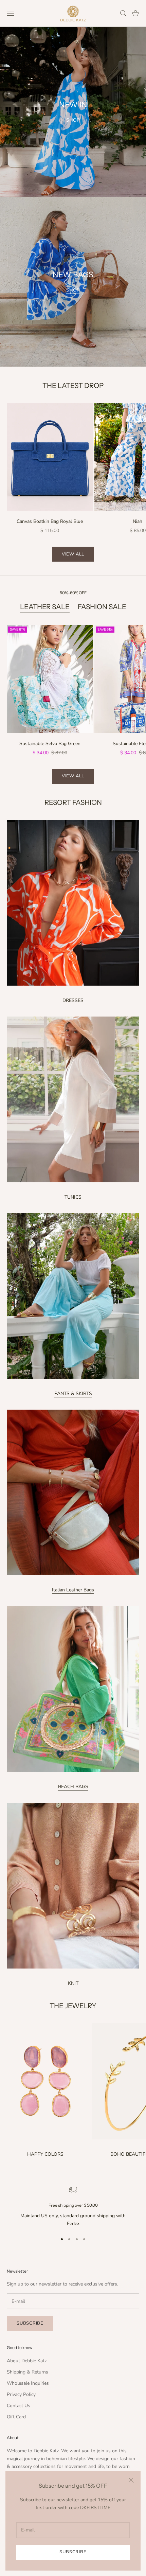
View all (73, 554)
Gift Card (16, 2417)
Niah (138, 521)
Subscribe (73, 2552)
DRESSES (73, 1000)
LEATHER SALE (45, 607)
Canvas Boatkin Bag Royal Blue (50, 521)
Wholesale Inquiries (28, 2383)
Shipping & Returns (28, 2372)
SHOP (73, 120)
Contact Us (19, 2406)
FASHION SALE (102, 607)
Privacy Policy (21, 2394)
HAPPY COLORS (45, 2154)
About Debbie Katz (27, 2361)
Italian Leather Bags (73, 1590)
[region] (73, 2207)
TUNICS (73, 1197)
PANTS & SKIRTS (73, 1393)
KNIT (73, 1983)
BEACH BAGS (73, 1787)
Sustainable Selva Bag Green (50, 744)
